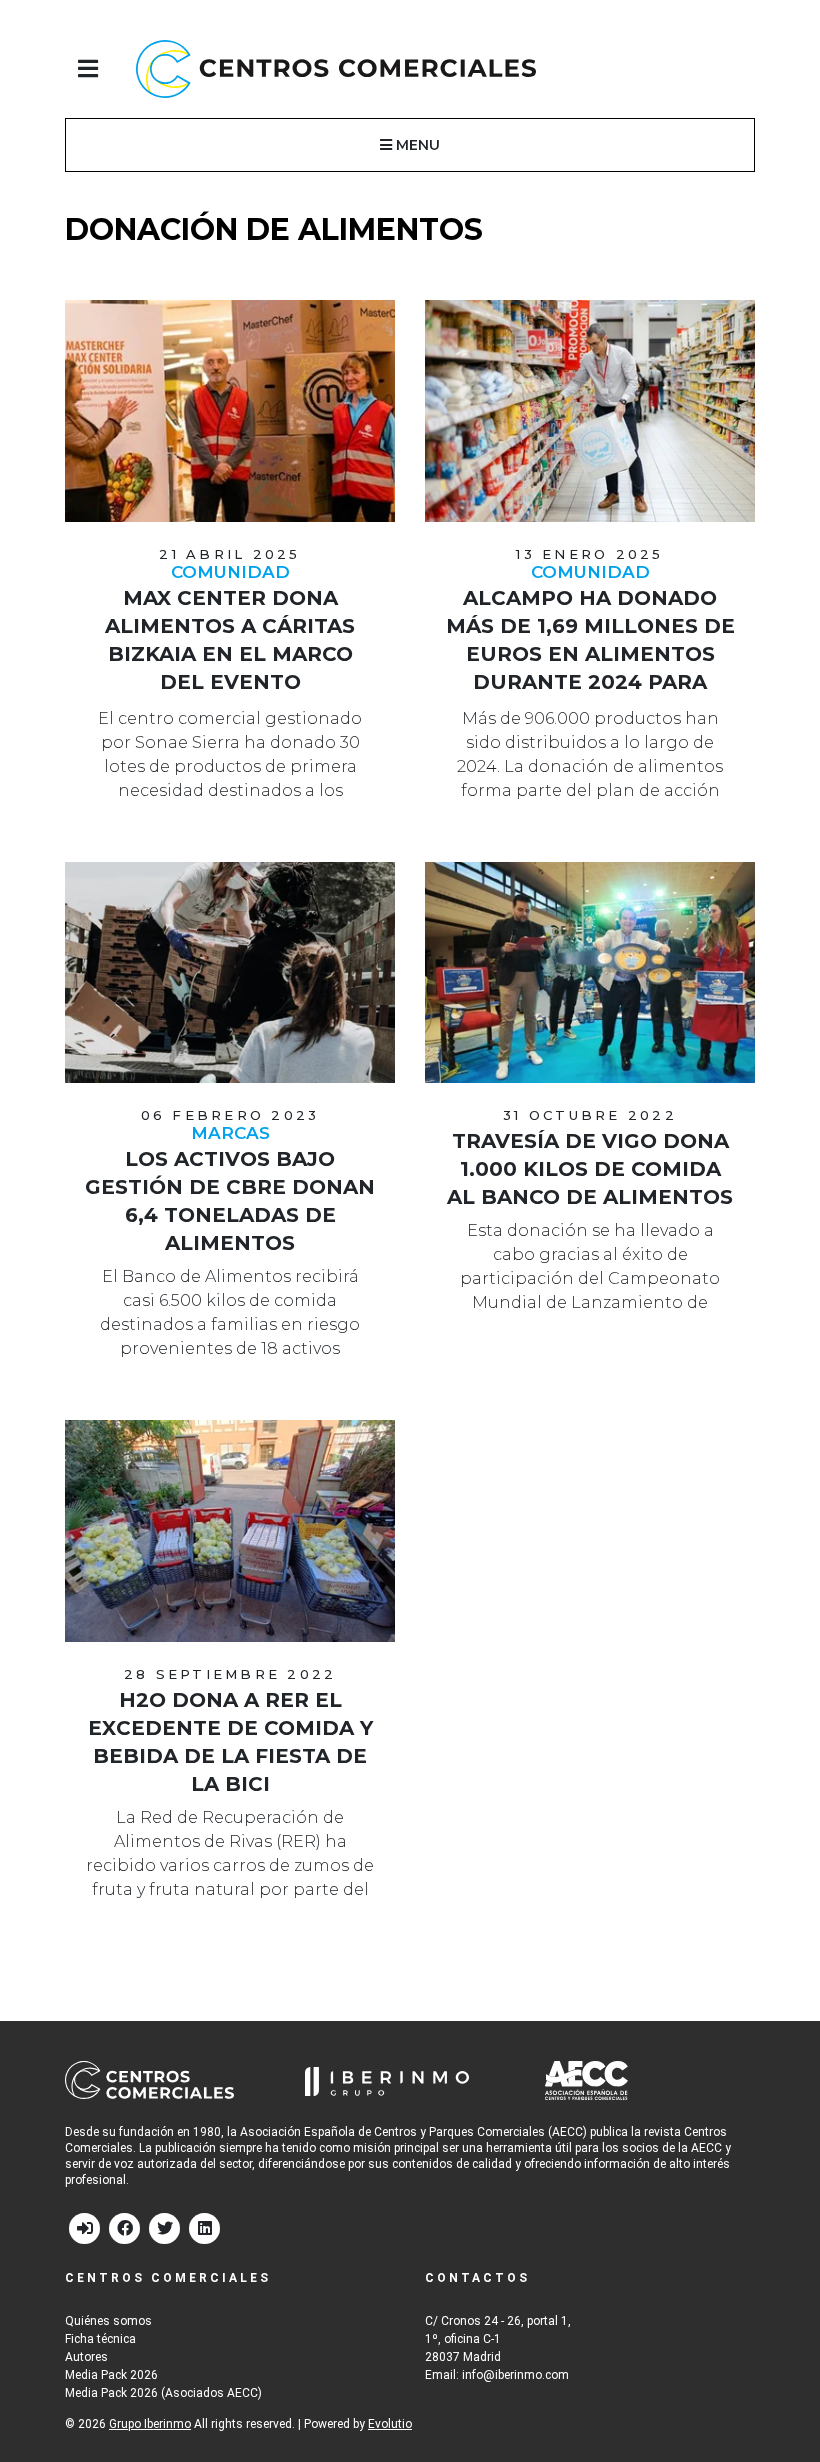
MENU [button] (416, 145)
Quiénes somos (108, 2321)
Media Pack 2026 (111, 2375)
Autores (86, 2357)
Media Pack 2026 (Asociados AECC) (163, 2393)
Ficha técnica (100, 2339)
